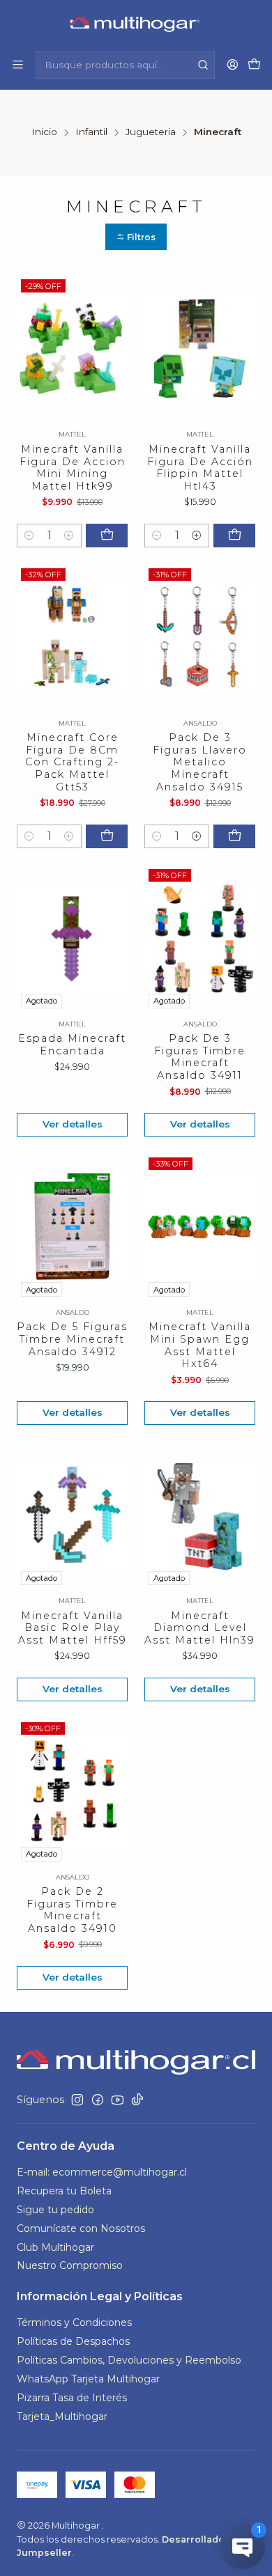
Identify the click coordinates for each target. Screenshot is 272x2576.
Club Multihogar (55, 2247)
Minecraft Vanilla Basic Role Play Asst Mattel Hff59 (73, 1628)
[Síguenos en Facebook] (98, 2100)
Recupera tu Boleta (64, 2191)
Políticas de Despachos (73, 2341)
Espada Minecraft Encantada (72, 1045)
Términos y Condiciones (74, 2323)
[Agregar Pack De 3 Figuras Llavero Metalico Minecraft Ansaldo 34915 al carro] (234, 836)
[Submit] (203, 65)
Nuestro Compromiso (70, 2265)
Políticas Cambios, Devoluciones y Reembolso (129, 2360)
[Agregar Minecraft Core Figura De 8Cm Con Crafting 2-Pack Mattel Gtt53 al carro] (107, 836)
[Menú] (18, 64)
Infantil (91, 132)
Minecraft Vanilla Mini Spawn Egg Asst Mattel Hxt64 (200, 1345)
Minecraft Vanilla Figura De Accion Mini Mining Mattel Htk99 (73, 468)
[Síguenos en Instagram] (77, 2100)
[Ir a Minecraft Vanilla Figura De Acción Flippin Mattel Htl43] (200, 349)
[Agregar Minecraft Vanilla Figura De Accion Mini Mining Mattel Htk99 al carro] (107, 536)
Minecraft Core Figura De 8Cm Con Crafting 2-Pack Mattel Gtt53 (72, 762)
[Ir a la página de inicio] (136, 24)
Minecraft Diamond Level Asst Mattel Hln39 (200, 1628)
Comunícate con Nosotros (81, 2228)
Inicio (44, 132)
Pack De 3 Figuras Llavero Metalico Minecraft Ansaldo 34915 (200, 762)
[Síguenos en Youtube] (118, 2100)
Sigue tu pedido (55, 2210)
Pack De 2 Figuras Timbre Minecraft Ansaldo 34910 (72, 1910)
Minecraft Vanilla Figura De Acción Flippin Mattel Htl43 (200, 468)
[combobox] (125, 65)
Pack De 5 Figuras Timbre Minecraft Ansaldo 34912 (72, 1339)
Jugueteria (151, 132)
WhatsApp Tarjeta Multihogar (88, 2379)
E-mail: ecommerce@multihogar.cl (102, 2172)
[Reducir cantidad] (29, 536)
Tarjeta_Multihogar (62, 2417)
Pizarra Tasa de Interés (72, 2398)
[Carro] (254, 65)
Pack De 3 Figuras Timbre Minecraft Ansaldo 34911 (200, 1057)
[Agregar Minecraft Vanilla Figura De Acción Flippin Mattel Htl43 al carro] (234, 536)
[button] (136, 237)
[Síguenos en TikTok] (137, 2100)
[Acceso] (233, 64)
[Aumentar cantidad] (69, 536)
